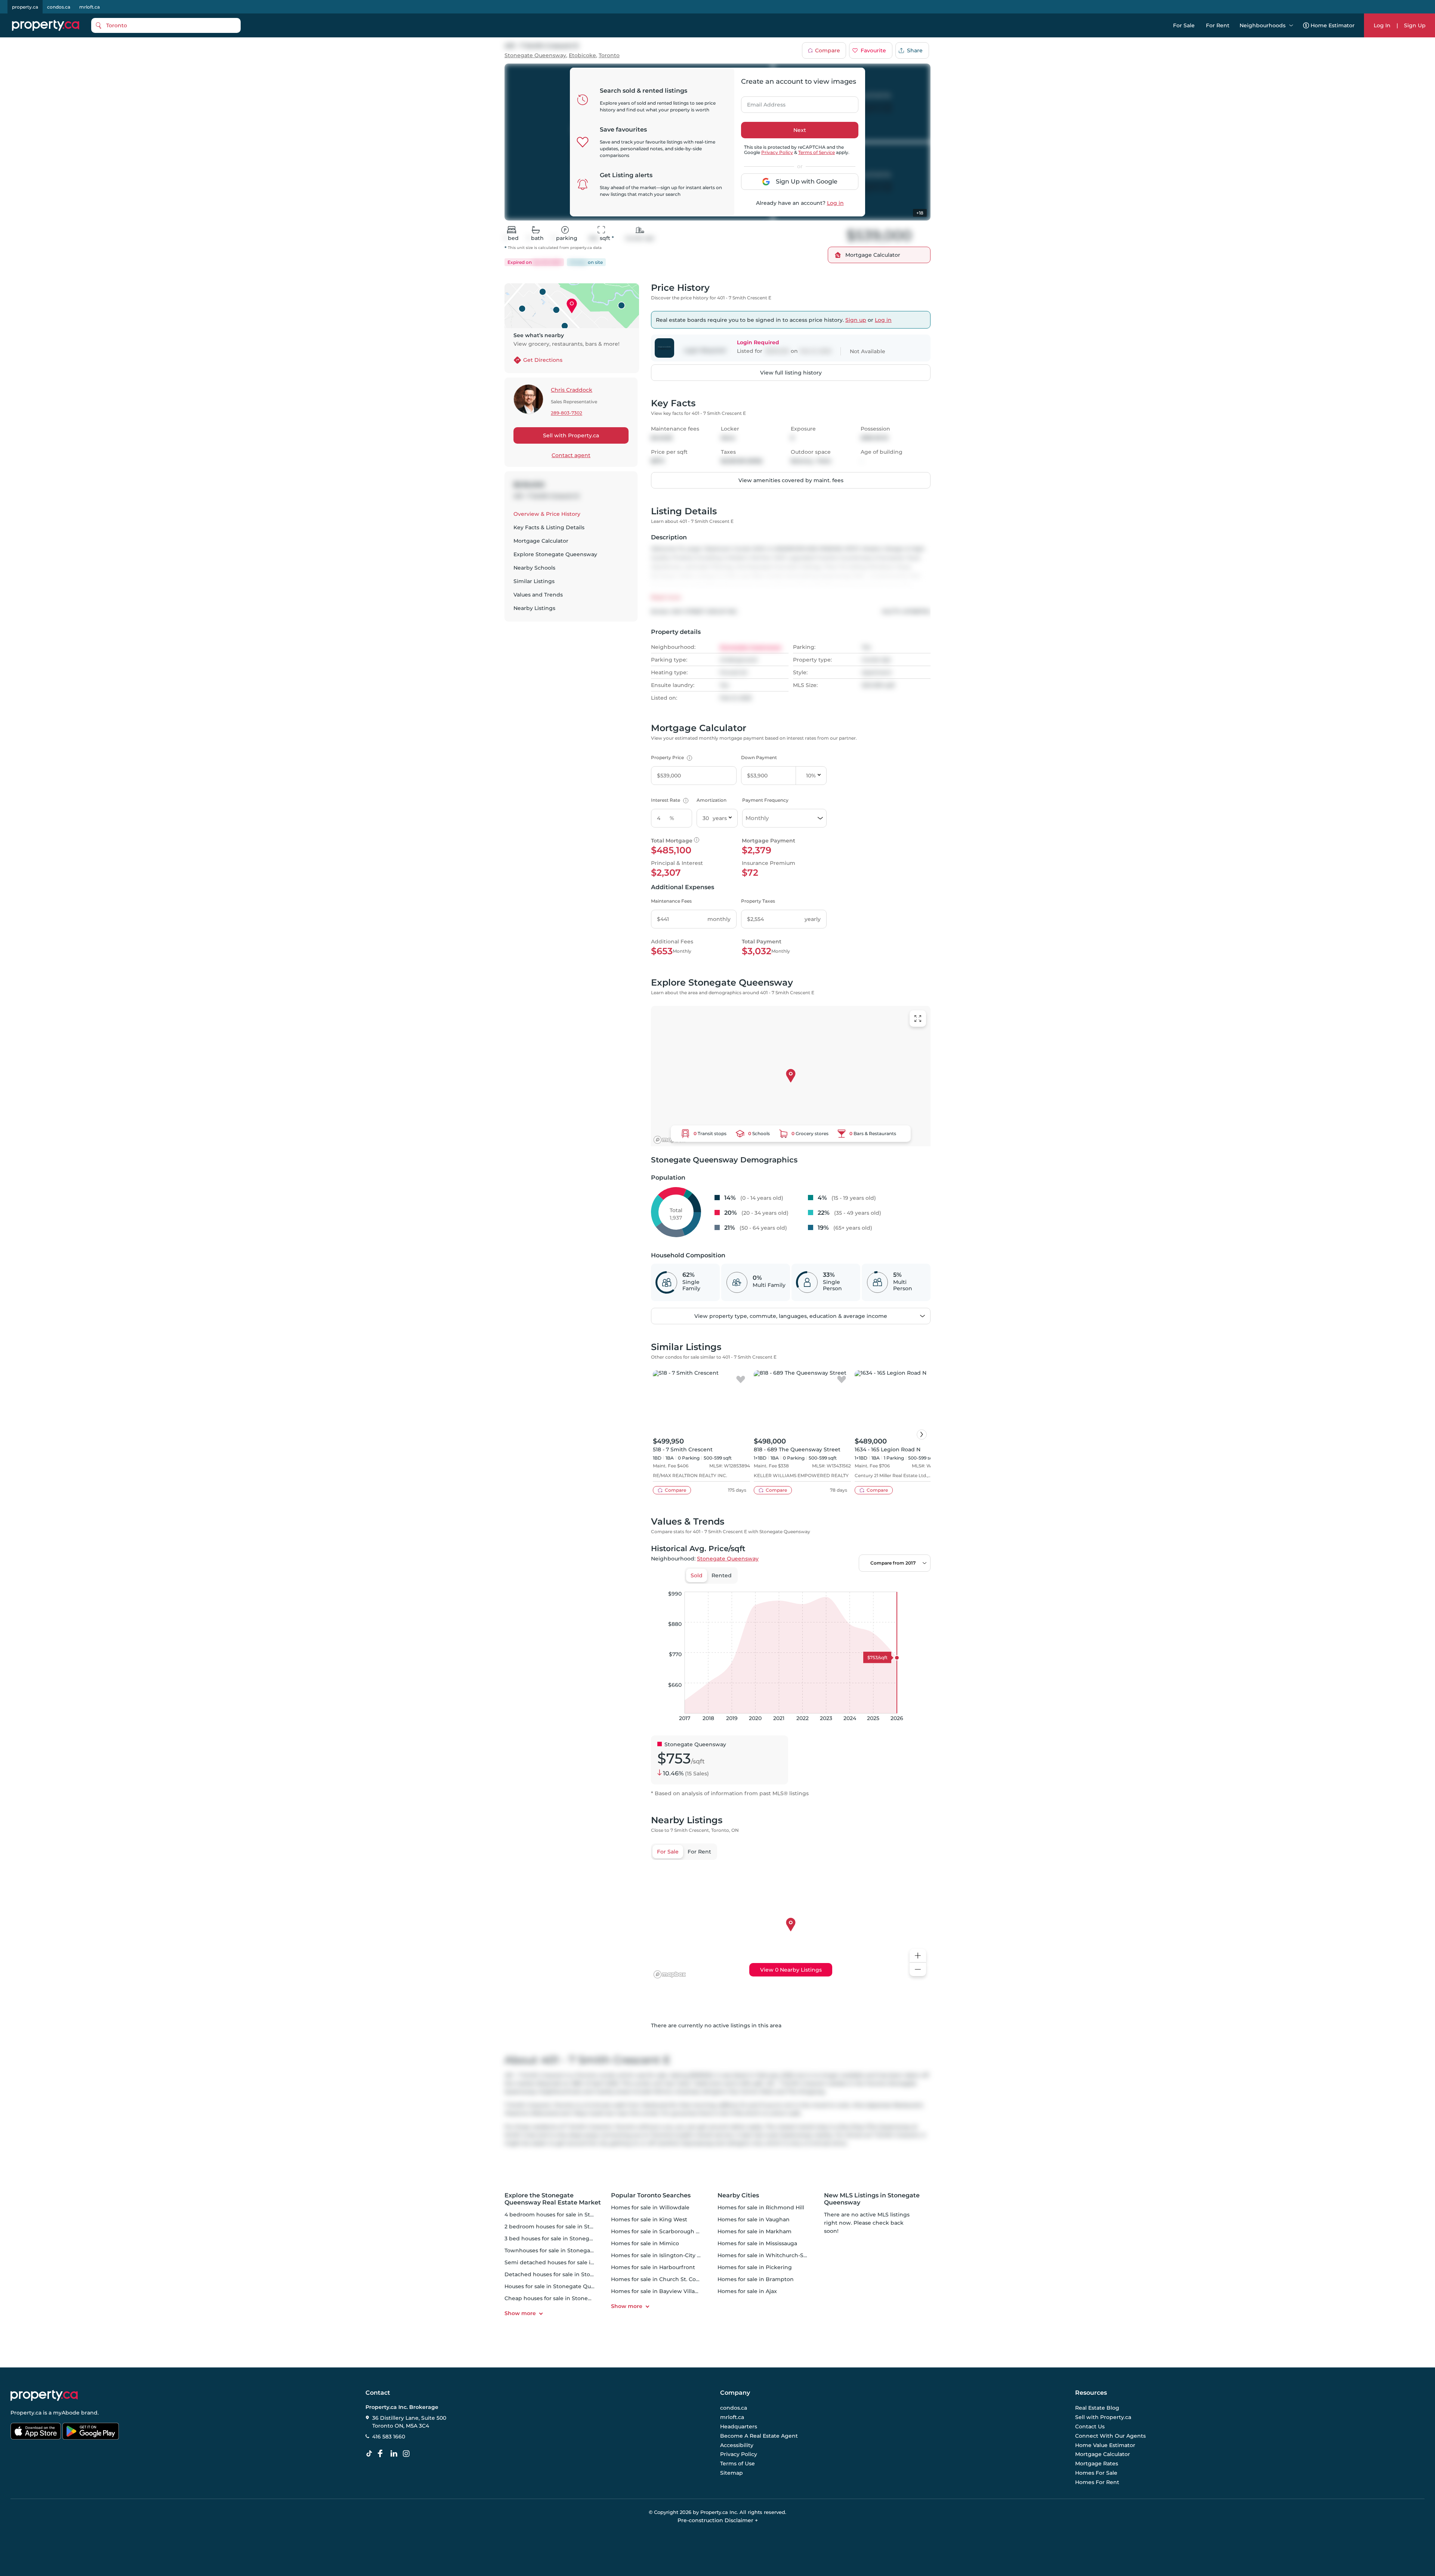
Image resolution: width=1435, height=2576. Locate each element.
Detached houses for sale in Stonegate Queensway (574, 2274)
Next (800, 130)
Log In (1382, 25)
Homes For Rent (1097, 2482)
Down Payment (759, 757)
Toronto (609, 56)
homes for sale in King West (649, 2219)
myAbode (66, 2413)
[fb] (383, 2454)
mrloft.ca (90, 7)
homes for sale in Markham (754, 2231)
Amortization (712, 800)
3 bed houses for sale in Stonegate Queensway (568, 2238)
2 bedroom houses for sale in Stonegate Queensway (575, 2227)
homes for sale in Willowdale (650, 2207)
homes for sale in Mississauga (757, 2243)
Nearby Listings (534, 608)
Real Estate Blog (1097, 2408)
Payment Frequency (765, 800)
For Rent (1218, 25)
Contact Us (1090, 2426)
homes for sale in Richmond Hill (761, 2207)
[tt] (371, 2454)
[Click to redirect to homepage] (46, 25)
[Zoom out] (918, 1970)
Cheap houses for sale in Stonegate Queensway (569, 2298)
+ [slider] (919, 1584)
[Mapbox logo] (670, 1140)
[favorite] (741, 1380)
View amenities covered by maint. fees (791, 480)
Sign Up (1415, 25)
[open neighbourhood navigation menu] (1291, 25)
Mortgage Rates (1097, 2463)
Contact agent (571, 455)
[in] (408, 2454)
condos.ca (59, 7)
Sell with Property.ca (571, 435)
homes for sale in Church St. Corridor (661, 2279)
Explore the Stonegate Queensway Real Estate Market (553, 2199)
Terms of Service (817, 152)
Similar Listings (534, 581)
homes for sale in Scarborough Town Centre (671, 2231)
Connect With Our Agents (1110, 2436)
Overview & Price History (547, 514)
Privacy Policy (777, 152)
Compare (828, 50)
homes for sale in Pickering (755, 2267)
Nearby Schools (534, 568)
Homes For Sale (1096, 2473)
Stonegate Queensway (535, 56)
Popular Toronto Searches (651, 2195)
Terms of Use (737, 2463)
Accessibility (737, 2445)
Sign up (856, 320)
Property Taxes (758, 901)
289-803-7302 (567, 413)
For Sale (1184, 25)
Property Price (671, 757)
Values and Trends (538, 595)
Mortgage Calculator (541, 541)
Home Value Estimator (1105, 2445)
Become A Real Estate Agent (759, 2436)
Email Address (762, 102)
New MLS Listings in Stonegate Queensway (872, 2199)
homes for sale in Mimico (645, 2243)
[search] (166, 25)
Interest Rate (669, 800)
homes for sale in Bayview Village (656, 2291)
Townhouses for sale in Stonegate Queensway (567, 2250)
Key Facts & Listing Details (549, 527)
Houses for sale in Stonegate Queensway (560, 2286)
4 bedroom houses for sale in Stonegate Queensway (575, 2215)
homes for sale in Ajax (747, 2291)
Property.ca (26, 2413)
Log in (835, 203)
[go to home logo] (44, 2395)
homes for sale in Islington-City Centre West (671, 2255)
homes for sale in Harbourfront (653, 2267)
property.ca (25, 7)
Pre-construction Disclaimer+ (718, 2520)
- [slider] (849, 1584)
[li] (395, 2454)
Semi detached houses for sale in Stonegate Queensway (581, 2262)
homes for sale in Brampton (756, 2279)
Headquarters (739, 2426)
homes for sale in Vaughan (754, 2219)
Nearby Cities (738, 2195)
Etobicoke (582, 56)
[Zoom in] (918, 1956)
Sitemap (732, 2473)
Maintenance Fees (671, 901)
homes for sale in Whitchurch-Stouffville (772, 2255)
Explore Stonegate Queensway (555, 554)
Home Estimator (1333, 25)
